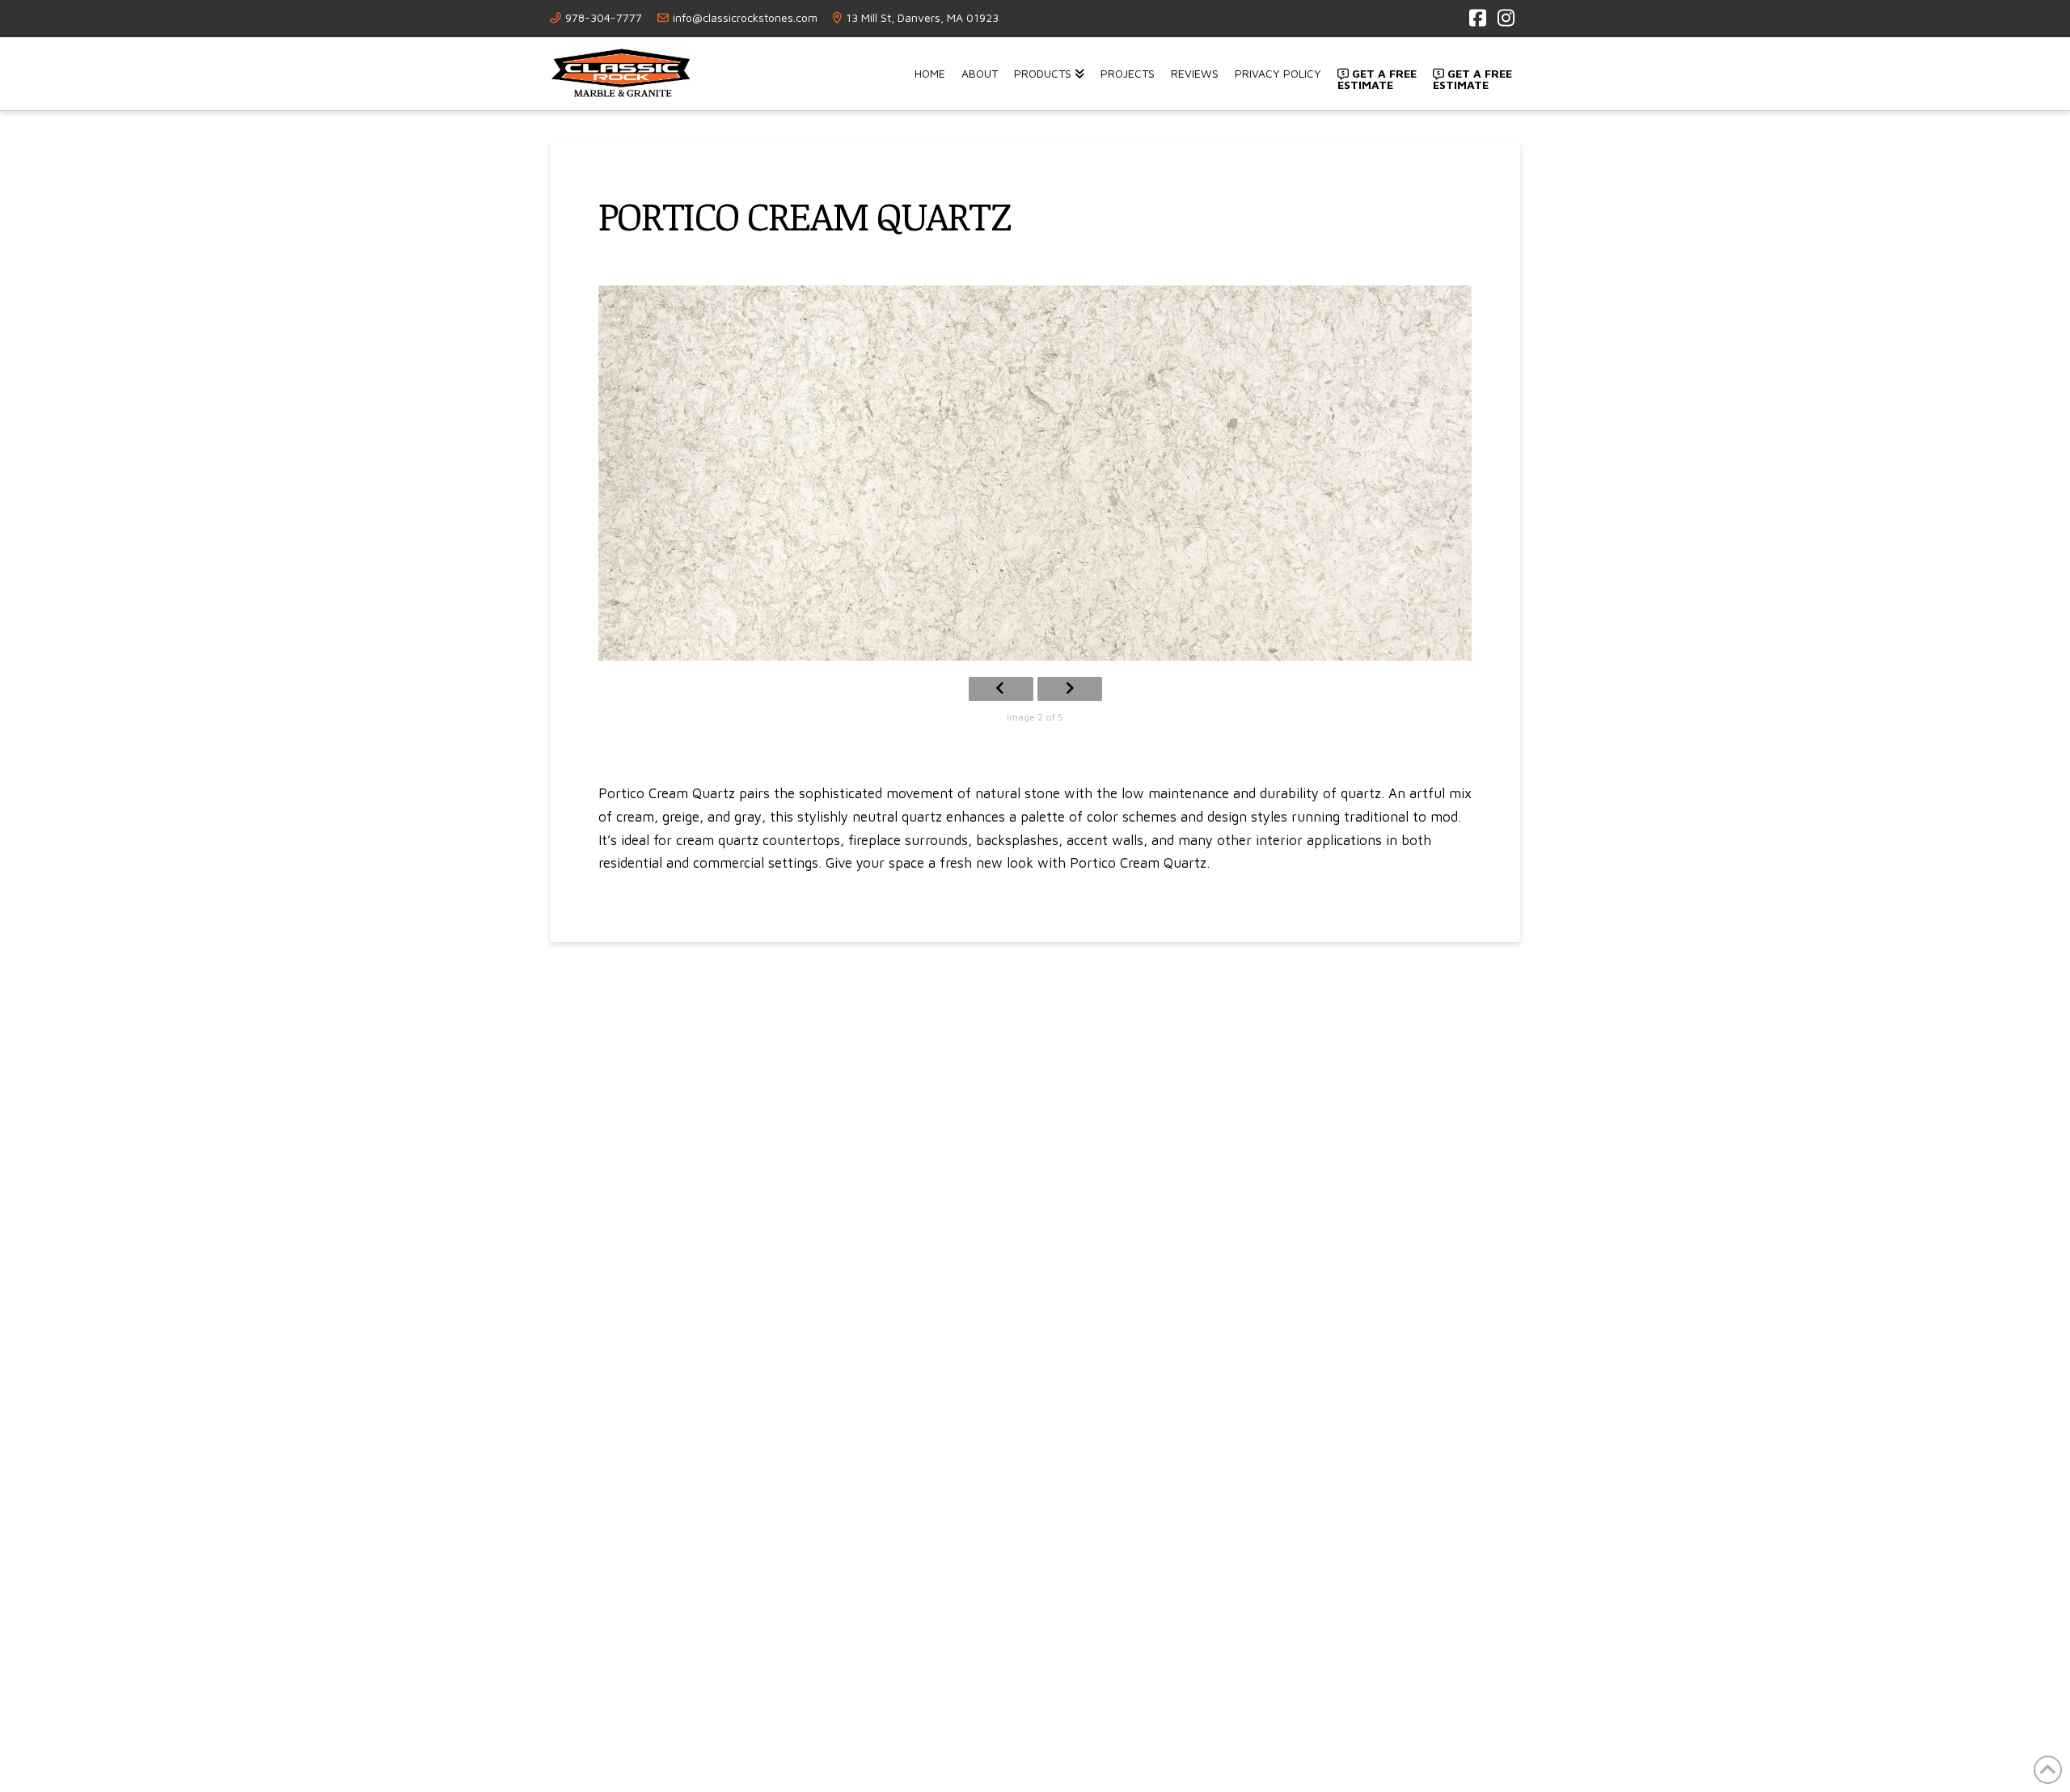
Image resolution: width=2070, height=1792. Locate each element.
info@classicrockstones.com (745, 17)
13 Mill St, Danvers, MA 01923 (922, 17)
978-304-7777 (604, 17)
